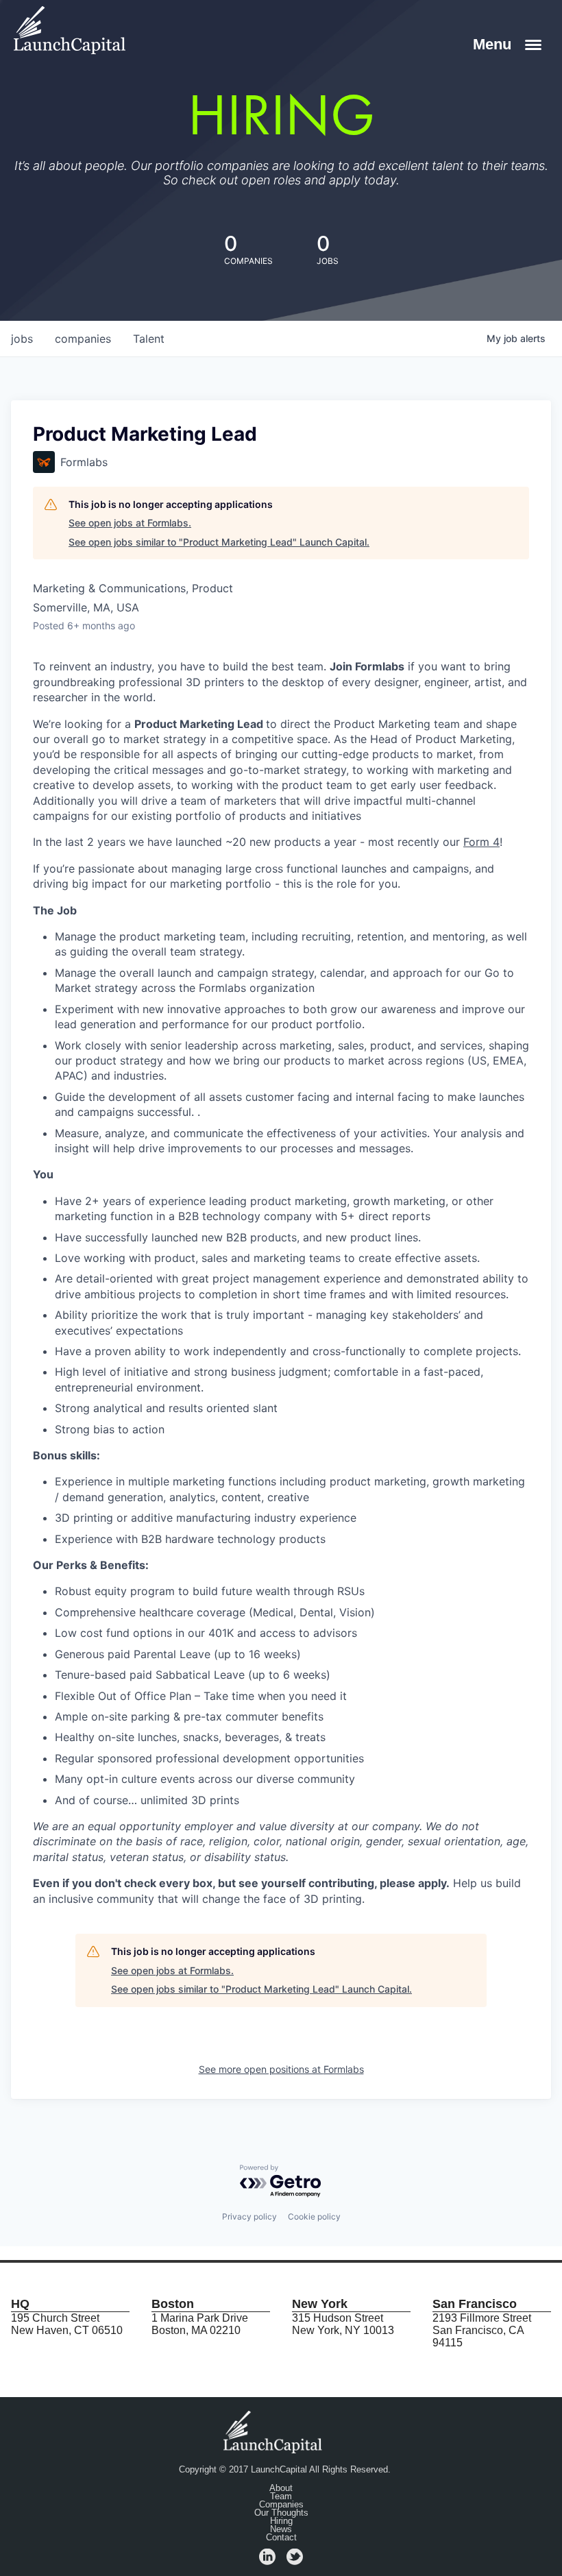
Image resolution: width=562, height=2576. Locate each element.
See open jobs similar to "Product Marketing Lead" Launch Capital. (219, 542)
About (281, 2488)
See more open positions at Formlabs (281, 2069)
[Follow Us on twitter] (295, 2561)
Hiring (281, 2521)
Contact (281, 2538)
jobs (22, 339)
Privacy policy (249, 2216)
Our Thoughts (281, 2513)
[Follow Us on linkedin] (267, 2561)
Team (281, 2496)
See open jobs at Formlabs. (130, 523)
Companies (281, 2505)
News (281, 2529)
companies (83, 339)
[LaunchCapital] (274, 2431)
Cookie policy (314, 2216)
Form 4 (481, 842)
